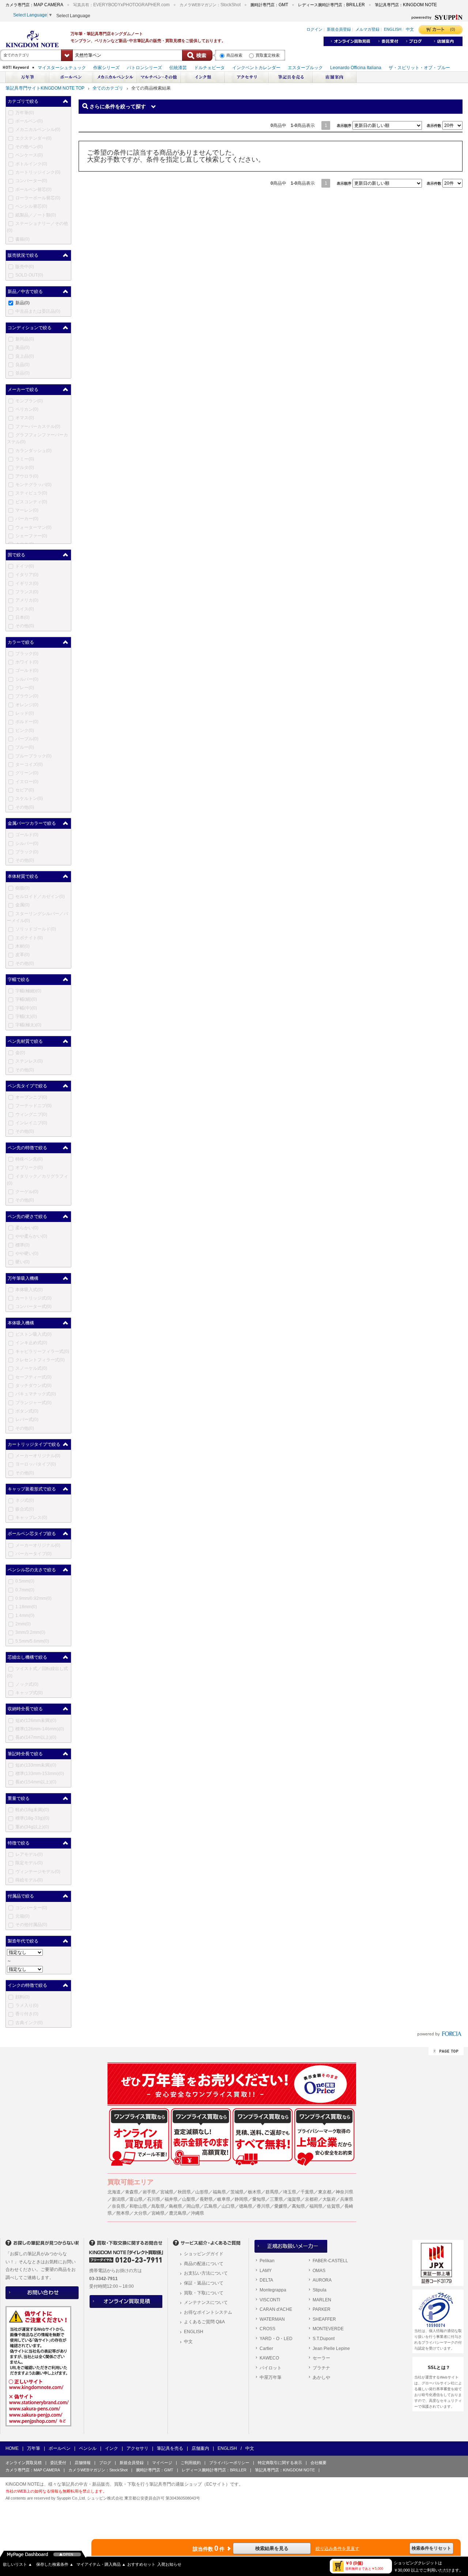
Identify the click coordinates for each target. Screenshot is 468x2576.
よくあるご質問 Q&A (204, 2322)
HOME (12, 2448)
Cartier (266, 2349)
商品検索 (234, 55)
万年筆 (34, 2448)
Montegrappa (273, 2290)
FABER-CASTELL (330, 2261)
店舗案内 (200, 2448)
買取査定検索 (268, 55)
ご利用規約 (191, 2463)
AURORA (322, 2280)
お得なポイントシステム (208, 2312)
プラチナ (321, 2368)
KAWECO (269, 2358)
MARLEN (322, 2300)
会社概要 (318, 2463)
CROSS (267, 2329)
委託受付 (58, 2463)
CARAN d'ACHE (276, 2309)
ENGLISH (194, 2332)
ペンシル (88, 2448)
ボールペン (60, 2448)
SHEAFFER (324, 2319)
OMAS (319, 2271)
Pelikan (267, 2261)
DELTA (266, 2280)
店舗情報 (83, 2463)
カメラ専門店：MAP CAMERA (33, 2470)
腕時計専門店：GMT (155, 2470)
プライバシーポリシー (229, 2463)
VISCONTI (270, 2300)
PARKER (322, 2309)
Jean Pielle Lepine (331, 2349)
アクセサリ (137, 2448)
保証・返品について (204, 2283)
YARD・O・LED (276, 2339)
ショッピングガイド (204, 2254)
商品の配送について (204, 2264)
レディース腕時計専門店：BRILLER (214, 2470)
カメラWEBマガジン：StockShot (98, 2470)
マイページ (162, 2463)
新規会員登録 (132, 2463)
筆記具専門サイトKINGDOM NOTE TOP (45, 88)
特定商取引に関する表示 (280, 2463)
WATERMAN (272, 2319)
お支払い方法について (206, 2273)
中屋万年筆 (271, 2377)
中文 (188, 2342)
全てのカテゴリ (108, 88)
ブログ (105, 2463)
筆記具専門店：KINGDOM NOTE (285, 2470)
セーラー (321, 2358)
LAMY (266, 2271)
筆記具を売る (170, 2448)
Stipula (320, 2290)
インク (112, 2448)
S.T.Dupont (324, 2339)
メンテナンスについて (206, 2302)
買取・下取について (204, 2293)
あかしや (321, 2377)
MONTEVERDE (328, 2329)
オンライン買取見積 (24, 2463)
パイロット (271, 2368)
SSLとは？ (439, 2368)
